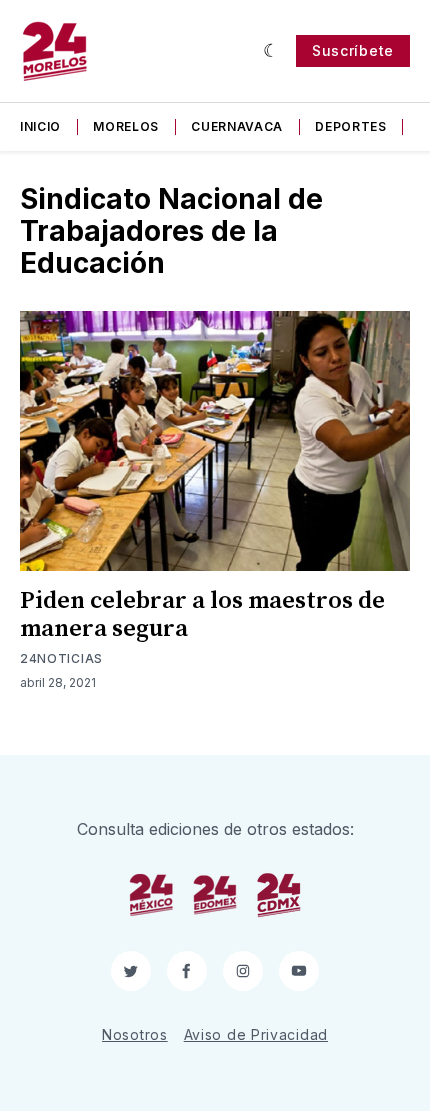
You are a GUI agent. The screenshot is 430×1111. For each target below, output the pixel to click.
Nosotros (135, 1034)
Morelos (126, 126)
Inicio (40, 126)
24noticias (61, 658)
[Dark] (271, 51)
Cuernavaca (237, 126)
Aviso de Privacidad (256, 1034)
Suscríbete (353, 50)
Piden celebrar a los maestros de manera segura (202, 615)
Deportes (351, 126)
